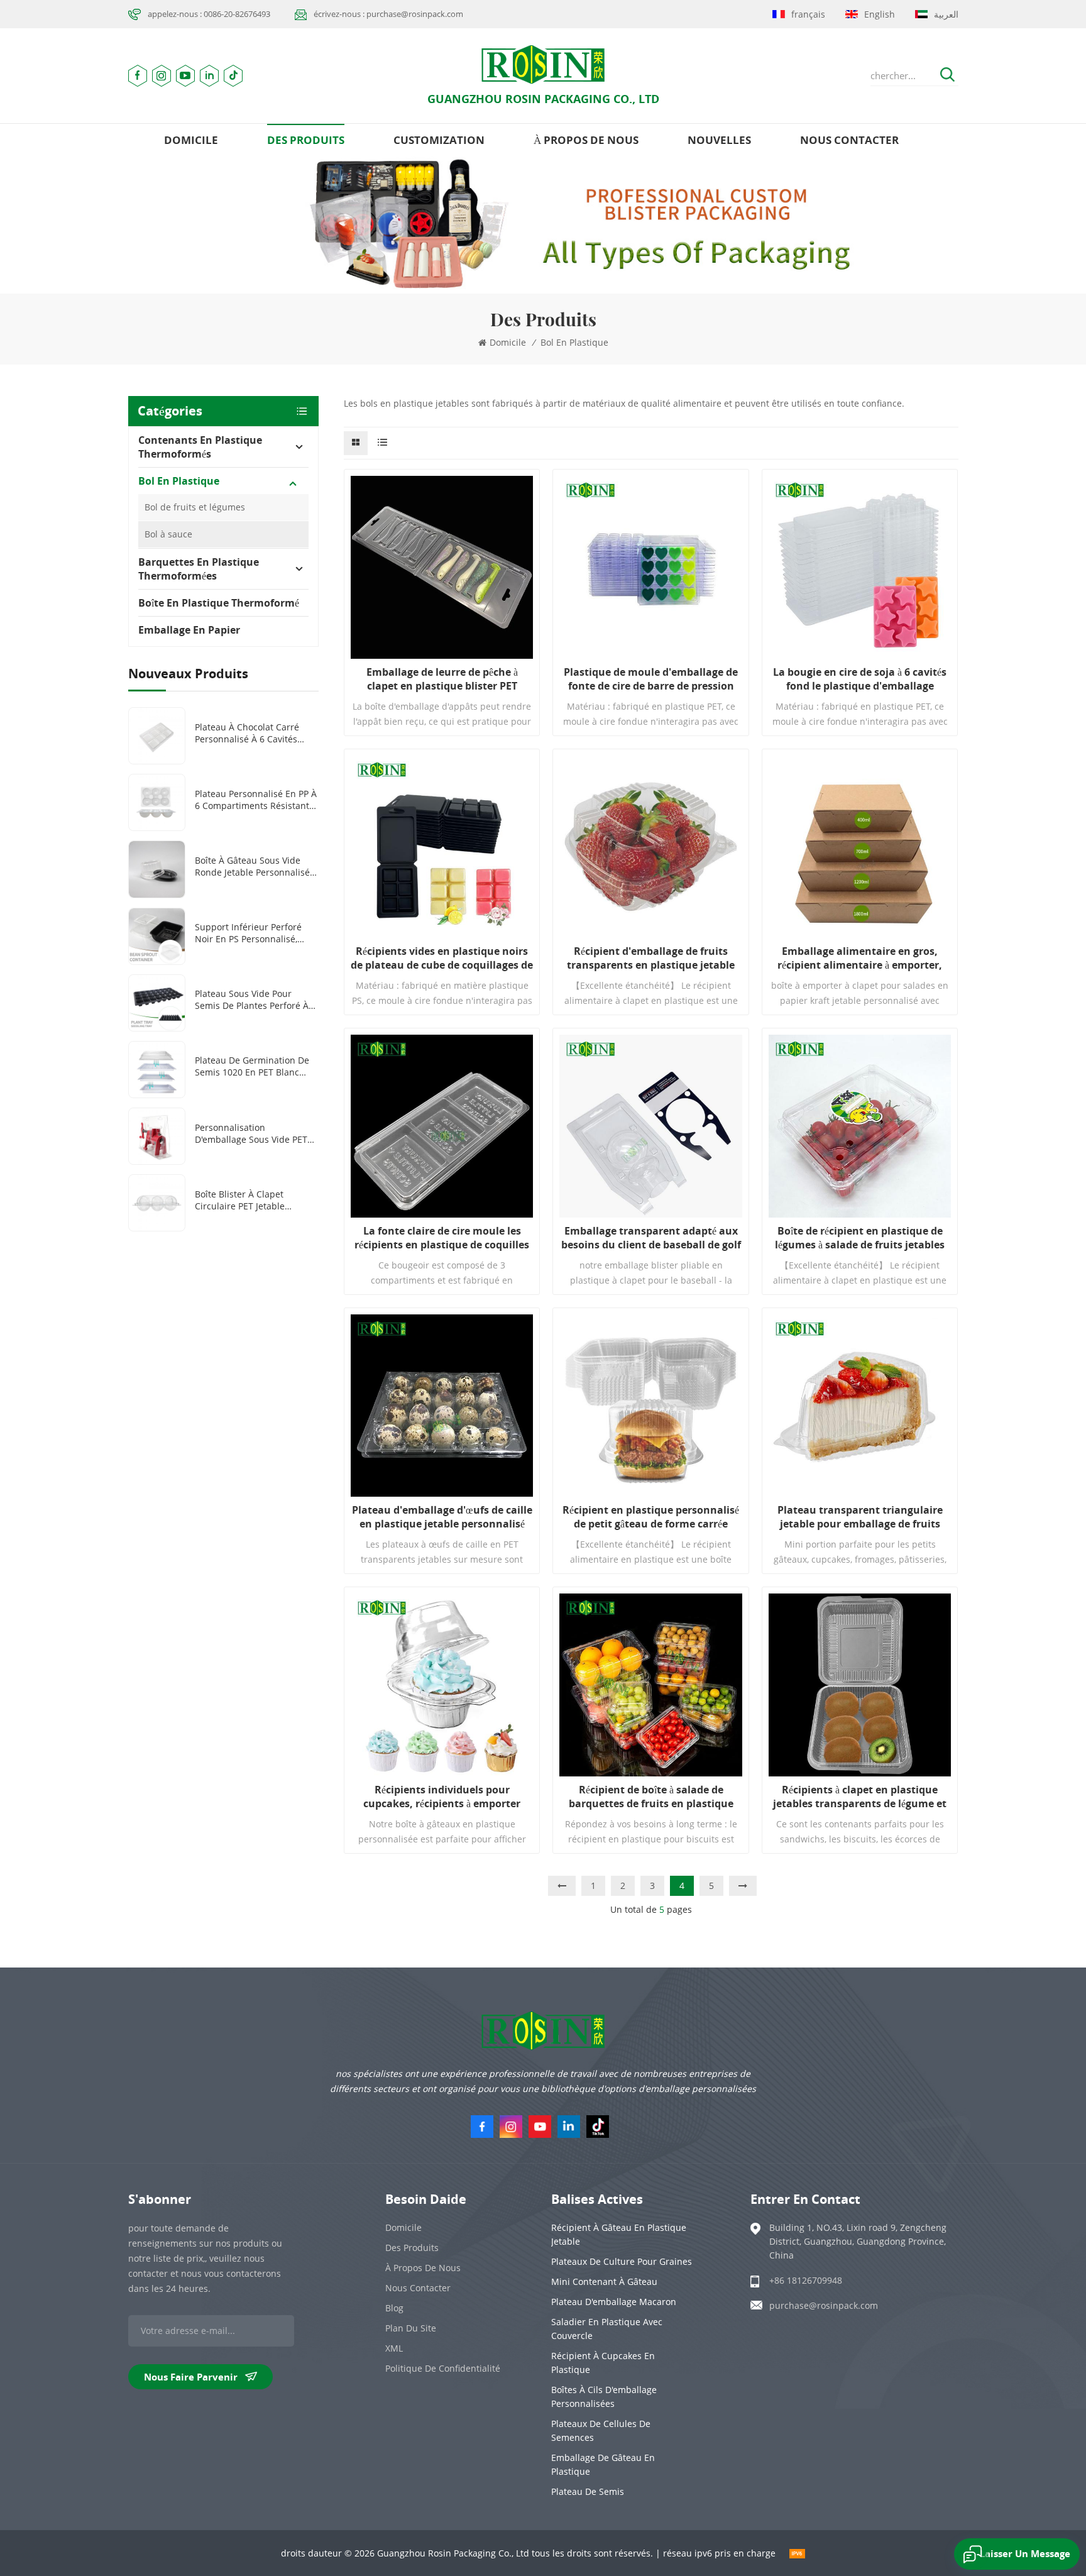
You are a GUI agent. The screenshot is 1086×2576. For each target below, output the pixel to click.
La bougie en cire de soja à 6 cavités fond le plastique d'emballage (860, 679)
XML (394, 2348)
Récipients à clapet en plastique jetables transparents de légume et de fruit (860, 1797)
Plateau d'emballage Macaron (614, 2302)
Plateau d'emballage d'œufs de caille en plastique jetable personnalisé (442, 1517)
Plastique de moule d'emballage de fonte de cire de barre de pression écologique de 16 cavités (651, 679)
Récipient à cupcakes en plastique (603, 2363)
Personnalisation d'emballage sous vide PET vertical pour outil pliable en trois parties (255, 1133)
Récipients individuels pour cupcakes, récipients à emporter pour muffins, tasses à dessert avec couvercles (442, 1797)
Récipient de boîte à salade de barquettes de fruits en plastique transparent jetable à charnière (651, 1797)
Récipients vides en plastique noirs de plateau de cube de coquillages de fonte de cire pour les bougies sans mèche (442, 958)
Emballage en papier (189, 630)
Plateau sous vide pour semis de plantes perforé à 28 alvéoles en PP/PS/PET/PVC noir (256, 999)
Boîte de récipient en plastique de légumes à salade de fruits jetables (860, 1238)
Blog (394, 2308)
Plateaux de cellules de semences (601, 2430)
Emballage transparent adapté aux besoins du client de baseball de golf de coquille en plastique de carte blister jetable (651, 1238)
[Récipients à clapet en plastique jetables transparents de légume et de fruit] (860, 1685)
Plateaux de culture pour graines (622, 2261)
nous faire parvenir (191, 2377)
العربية (946, 14)
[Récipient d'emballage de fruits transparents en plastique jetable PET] (650, 847)
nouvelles (719, 140)
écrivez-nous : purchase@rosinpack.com (388, 14)
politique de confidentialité (443, 2368)
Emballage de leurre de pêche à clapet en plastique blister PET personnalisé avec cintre (442, 679)
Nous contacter (849, 140)
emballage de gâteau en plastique (603, 2464)
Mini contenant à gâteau (604, 2282)
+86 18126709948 (806, 2280)
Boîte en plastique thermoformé (219, 603)
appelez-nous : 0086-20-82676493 (209, 14)
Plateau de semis (588, 2491)
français (808, 14)
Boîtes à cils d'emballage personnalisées (604, 2397)
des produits (306, 140)
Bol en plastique (574, 342)
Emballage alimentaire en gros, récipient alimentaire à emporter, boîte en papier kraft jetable (860, 958)
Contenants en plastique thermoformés (200, 447)
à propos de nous (586, 140)
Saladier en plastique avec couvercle (607, 2329)
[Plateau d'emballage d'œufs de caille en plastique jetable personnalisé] (442, 1406)
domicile (191, 140)
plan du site (411, 2328)
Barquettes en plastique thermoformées (199, 569)
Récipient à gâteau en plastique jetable (619, 2234)
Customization (439, 140)
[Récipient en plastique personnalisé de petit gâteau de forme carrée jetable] (650, 1406)
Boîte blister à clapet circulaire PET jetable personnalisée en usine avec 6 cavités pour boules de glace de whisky (255, 1200)
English (880, 14)
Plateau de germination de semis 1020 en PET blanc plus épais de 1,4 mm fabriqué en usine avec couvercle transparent (252, 1066)
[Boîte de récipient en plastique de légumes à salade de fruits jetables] (860, 1126)
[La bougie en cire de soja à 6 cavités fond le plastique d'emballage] (860, 567)
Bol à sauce (168, 534)
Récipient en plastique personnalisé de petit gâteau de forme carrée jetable (651, 1517)
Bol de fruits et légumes (195, 507)
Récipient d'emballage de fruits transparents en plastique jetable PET (651, 958)
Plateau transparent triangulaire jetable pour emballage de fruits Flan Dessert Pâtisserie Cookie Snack (860, 1517)
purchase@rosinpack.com (824, 2305)
